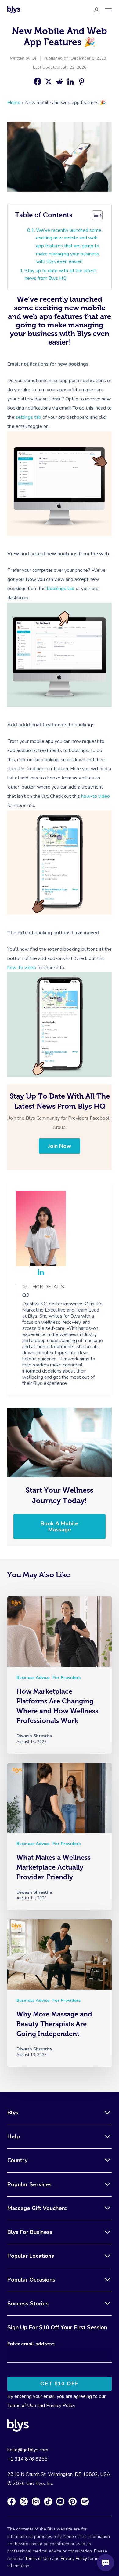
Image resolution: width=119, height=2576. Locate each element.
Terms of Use (22, 2406)
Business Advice (33, 1678)
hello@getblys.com (28, 2450)
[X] (49, 82)
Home (14, 103)
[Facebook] (38, 82)
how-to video (96, 796)
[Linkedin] (70, 82)
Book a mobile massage (60, 1527)
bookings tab (61, 589)
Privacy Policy (61, 2406)
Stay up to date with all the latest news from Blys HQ (60, 275)
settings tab (28, 417)
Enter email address (31, 2344)
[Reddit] (60, 82)
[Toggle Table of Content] (97, 215)
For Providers (67, 1678)
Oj (34, 58)
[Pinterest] (81, 82)
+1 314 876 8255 (27, 2459)
